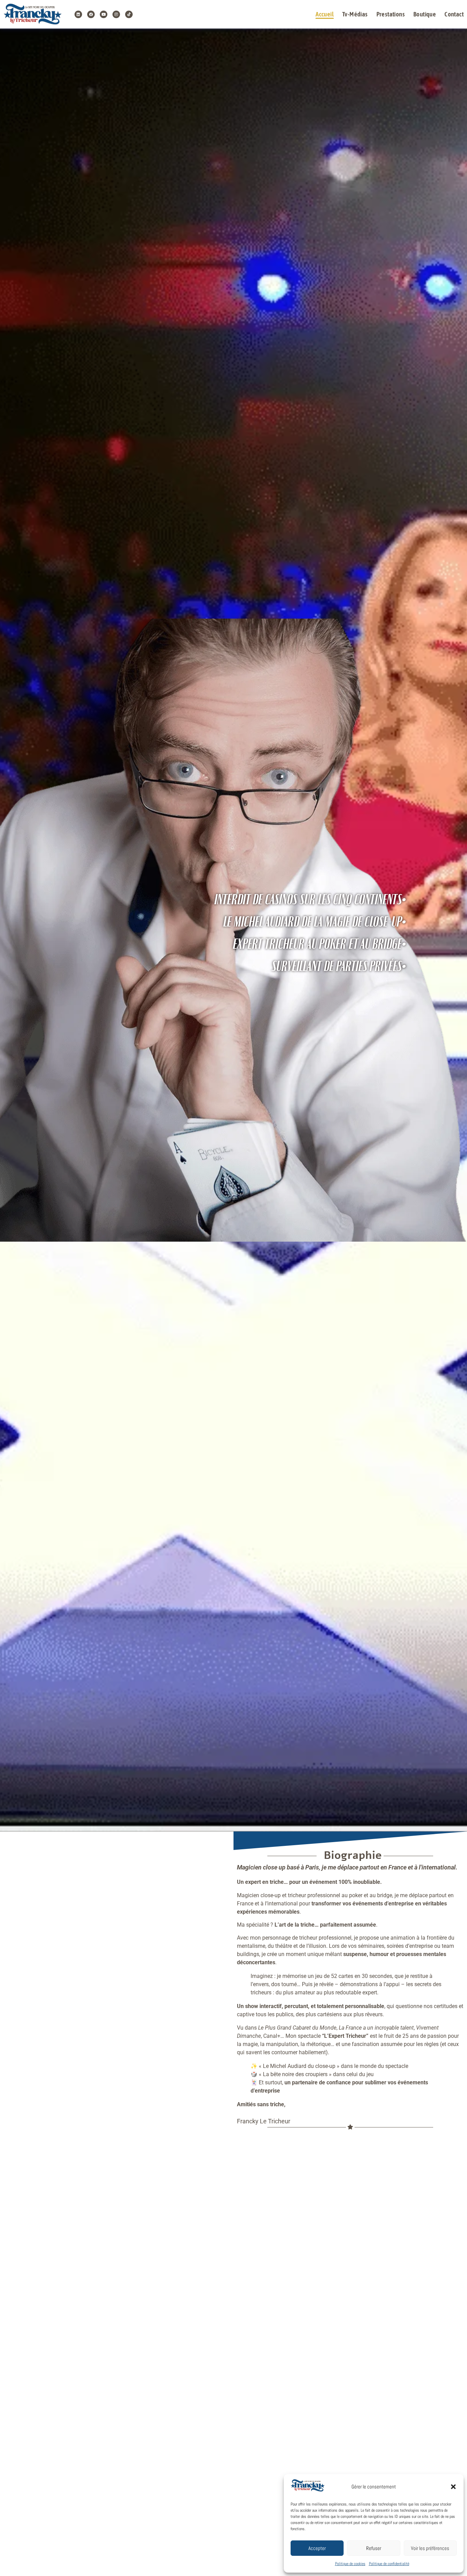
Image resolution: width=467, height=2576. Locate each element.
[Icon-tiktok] (129, 14)
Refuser (374, 2548)
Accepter (317, 2548)
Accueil (325, 14)
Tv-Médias (355, 14)
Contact (454, 14)
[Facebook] (91, 14)
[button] (453, 2487)
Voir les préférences (430, 2548)
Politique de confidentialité (389, 2564)
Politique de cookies (350, 2564)
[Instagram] (116, 14)
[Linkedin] (78, 14)
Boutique (425, 14)
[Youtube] (104, 14)
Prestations (391, 14)
